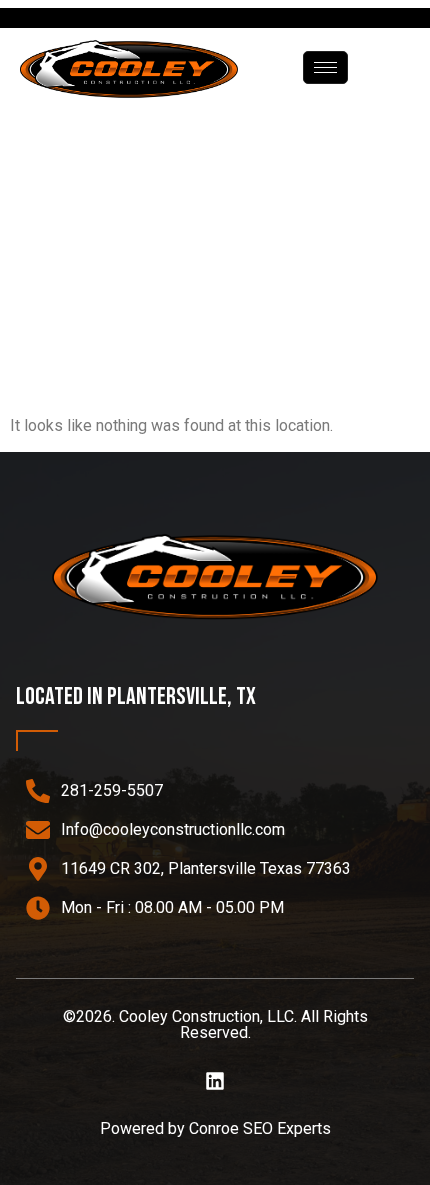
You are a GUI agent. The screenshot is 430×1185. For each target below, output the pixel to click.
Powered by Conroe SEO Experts (215, 1128)
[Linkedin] (215, 1081)
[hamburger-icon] (325, 67)
